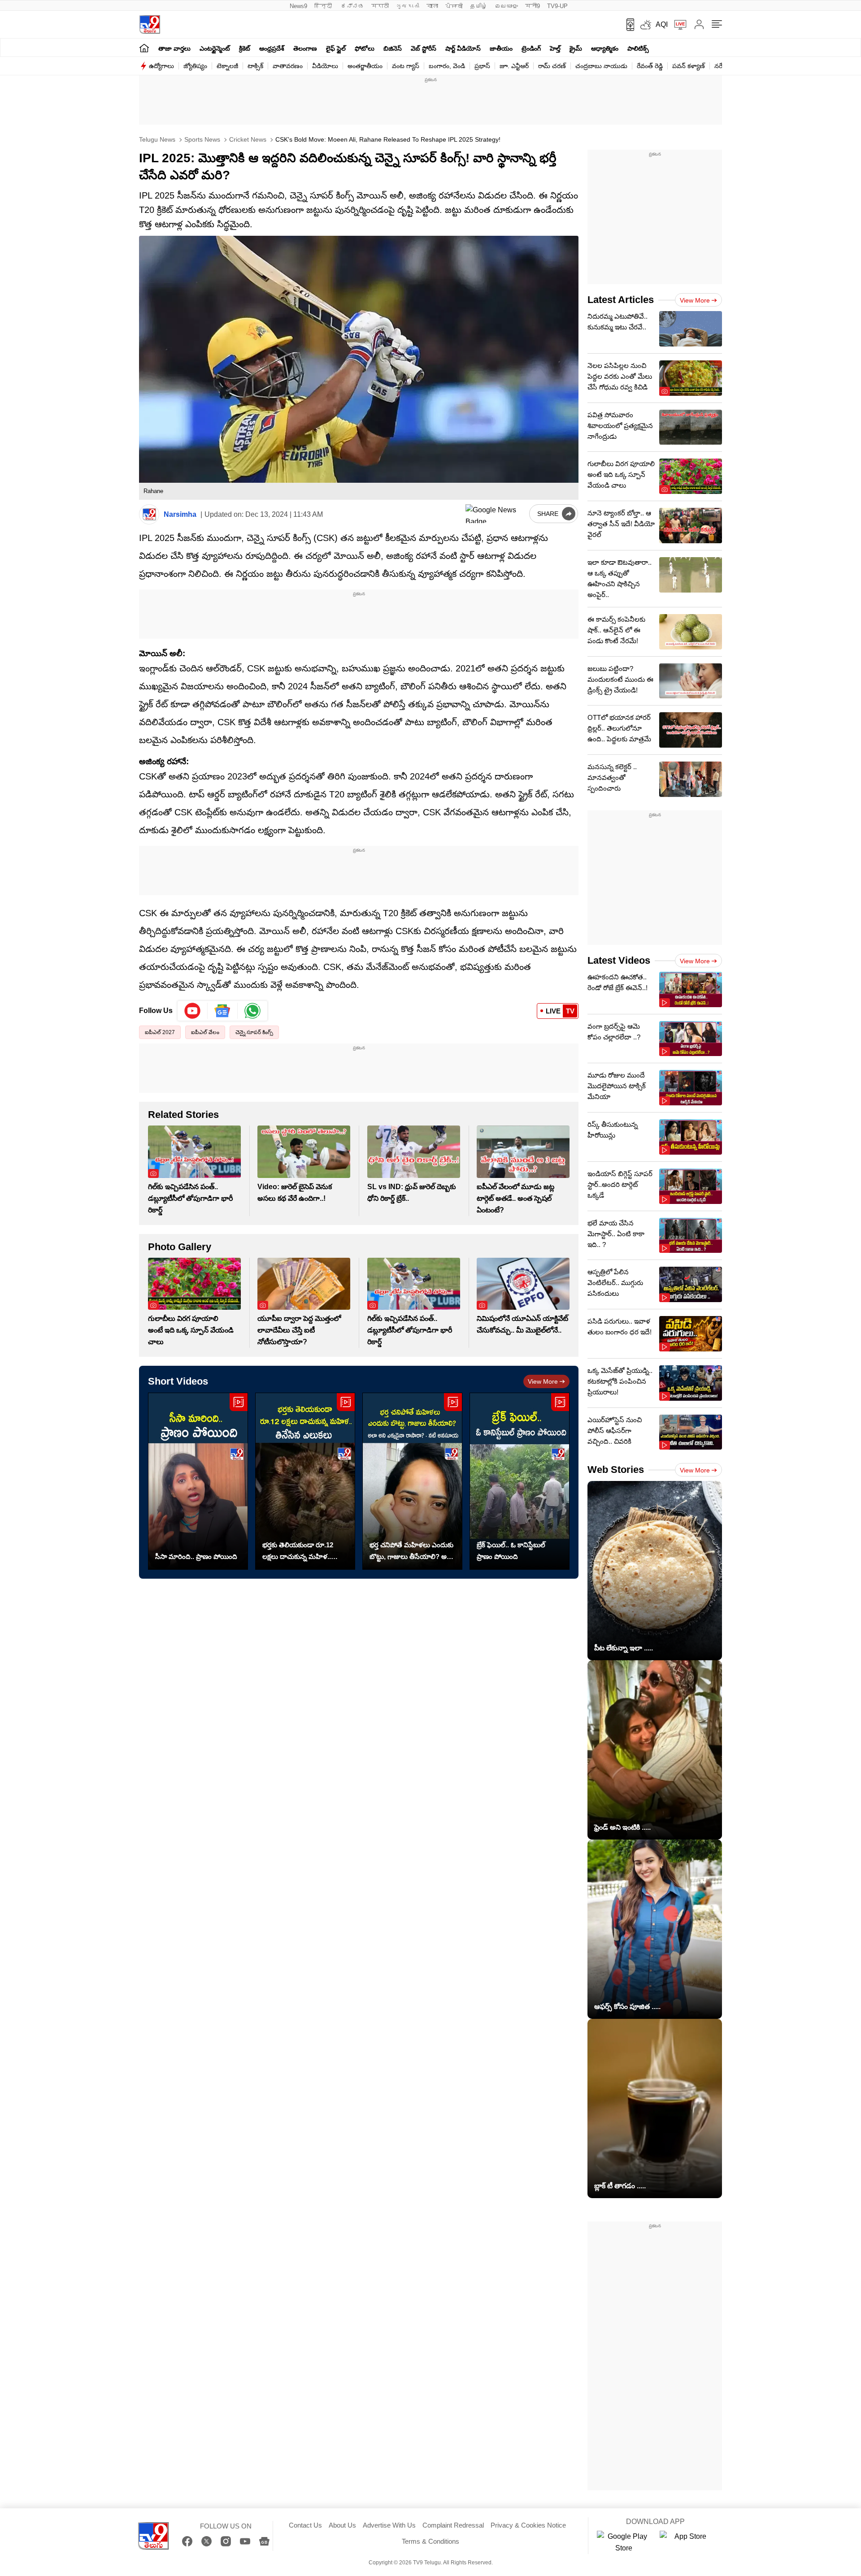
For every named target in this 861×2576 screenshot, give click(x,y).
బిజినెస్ (393, 48)
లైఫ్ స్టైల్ (336, 48)
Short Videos (178, 1381)
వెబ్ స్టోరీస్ (424, 48)
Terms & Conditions (430, 2541)
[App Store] (687, 2542)
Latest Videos (619, 960)
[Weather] (645, 25)
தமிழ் (479, 6)
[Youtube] (193, 1011)
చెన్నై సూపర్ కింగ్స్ (254, 1032)
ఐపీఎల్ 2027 (160, 1032)
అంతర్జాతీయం (365, 66)
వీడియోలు (325, 66)
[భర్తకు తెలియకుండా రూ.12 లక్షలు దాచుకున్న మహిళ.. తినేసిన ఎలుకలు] (305, 1481)
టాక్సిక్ (255, 66)
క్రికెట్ (245, 48)
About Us (342, 2525)
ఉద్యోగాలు (161, 66)
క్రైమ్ (576, 48)
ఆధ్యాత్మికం (605, 48)
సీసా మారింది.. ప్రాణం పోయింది (196, 1556)
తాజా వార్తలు (174, 48)
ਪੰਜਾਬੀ (454, 6)
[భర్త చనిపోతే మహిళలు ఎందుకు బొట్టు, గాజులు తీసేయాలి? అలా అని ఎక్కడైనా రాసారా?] (412, 1481)
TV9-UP (557, 6)
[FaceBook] (187, 2541)
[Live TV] (677, 25)
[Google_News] (223, 1011)
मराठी (380, 6)
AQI (662, 24)
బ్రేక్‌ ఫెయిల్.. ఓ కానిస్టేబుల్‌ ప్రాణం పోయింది (511, 1551)
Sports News (201, 139)
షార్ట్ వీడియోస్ (463, 48)
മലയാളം (506, 6)
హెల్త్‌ (555, 48)
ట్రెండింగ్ (531, 48)
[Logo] (150, 24)
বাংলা (432, 6)
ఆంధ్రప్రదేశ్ (272, 48)
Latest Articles (621, 300)
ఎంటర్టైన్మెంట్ (215, 48)
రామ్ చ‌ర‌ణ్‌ (552, 66)
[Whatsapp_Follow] (252, 1011)
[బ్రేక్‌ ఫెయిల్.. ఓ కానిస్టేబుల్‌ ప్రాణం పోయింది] (520, 1481)
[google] (496, 514)
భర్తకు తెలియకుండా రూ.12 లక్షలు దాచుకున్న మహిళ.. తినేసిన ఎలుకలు (298, 1552)
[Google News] (264, 2541)
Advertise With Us (389, 2525)
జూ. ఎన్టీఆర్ (514, 66)
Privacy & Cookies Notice (528, 2525)
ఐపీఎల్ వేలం (205, 1032)
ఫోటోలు (365, 48)
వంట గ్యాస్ (406, 66)
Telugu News (157, 139)
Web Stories (616, 1470)
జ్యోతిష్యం (195, 66)
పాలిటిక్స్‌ (638, 48)
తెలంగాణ (305, 48)
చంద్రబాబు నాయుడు (601, 66)
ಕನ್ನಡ (352, 6)
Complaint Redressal (453, 2525)
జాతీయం (501, 48)
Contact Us (305, 2525)
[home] (144, 48)
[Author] (149, 514)
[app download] (627, 25)
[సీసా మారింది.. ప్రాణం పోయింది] (198, 1481)
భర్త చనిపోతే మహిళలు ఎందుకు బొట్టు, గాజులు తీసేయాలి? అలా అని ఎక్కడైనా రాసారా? (412, 1552)
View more (543, 1381)
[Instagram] (226, 2541)
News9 (298, 6)
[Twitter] (207, 2541)
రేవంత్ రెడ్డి (650, 66)
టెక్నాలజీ (227, 66)
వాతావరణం (288, 66)
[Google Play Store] (624, 2542)
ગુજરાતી (408, 6)
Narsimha (180, 514)
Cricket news (247, 139)
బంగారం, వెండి (447, 66)
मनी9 (533, 6)
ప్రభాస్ (482, 66)
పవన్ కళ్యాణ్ (689, 66)
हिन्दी (324, 6)
